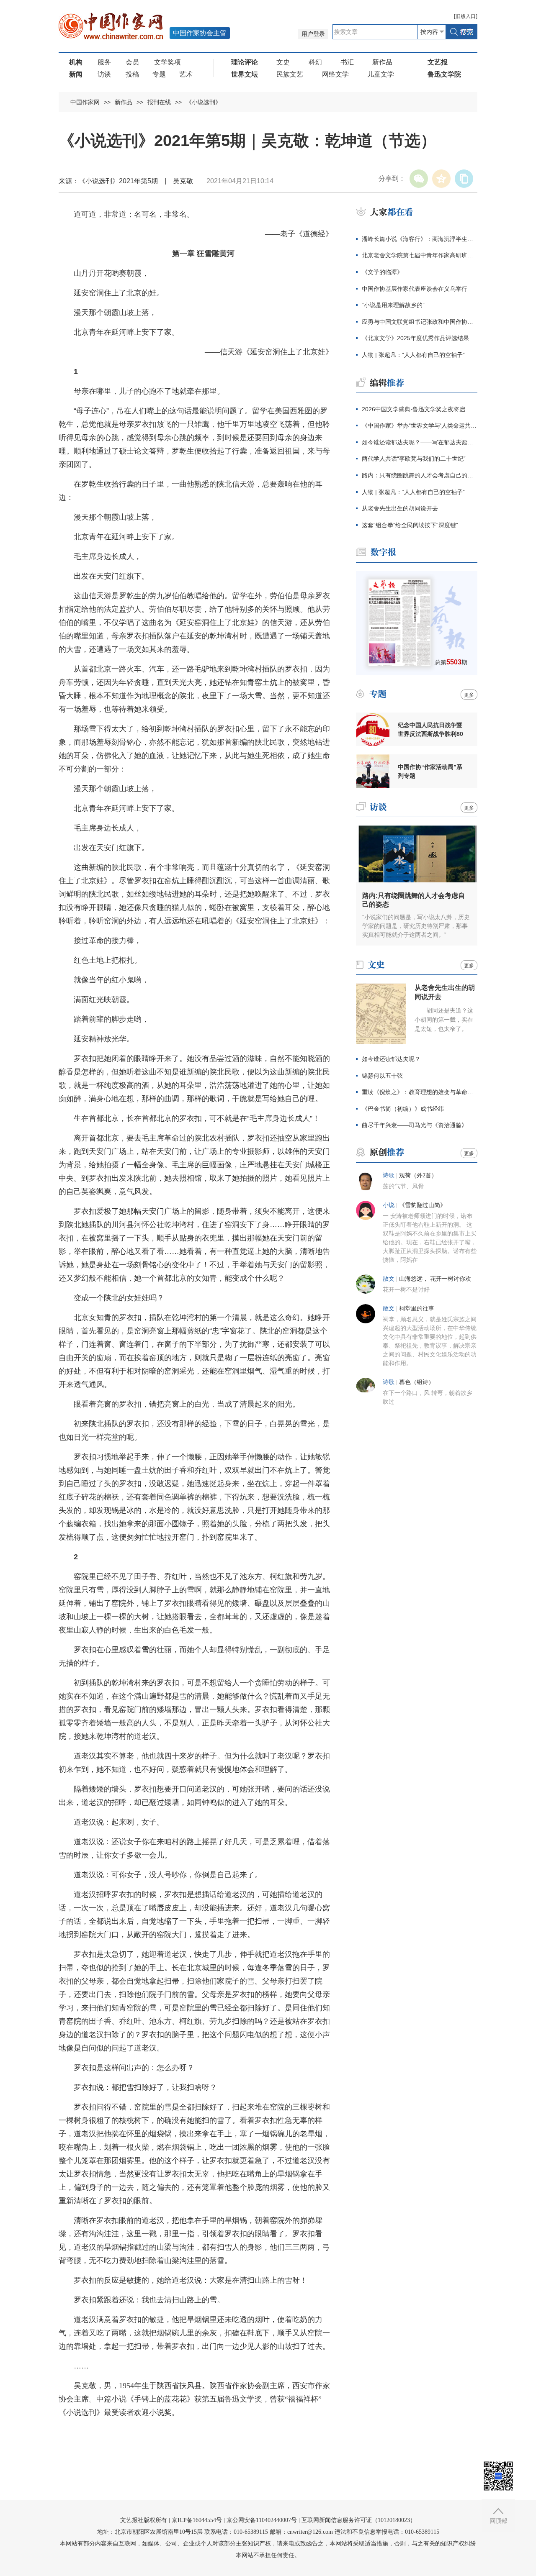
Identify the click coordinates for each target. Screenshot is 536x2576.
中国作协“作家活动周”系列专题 (430, 771)
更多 (469, 695)
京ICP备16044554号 (197, 2520)
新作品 (382, 62)
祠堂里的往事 (417, 1309)
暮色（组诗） (417, 1382)
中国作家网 (85, 102)
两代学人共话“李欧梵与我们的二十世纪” (414, 459)
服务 (104, 62)
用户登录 (313, 34)
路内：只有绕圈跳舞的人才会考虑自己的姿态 (420, 475)
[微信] (419, 179)
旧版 (466, 16)
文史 (283, 62)
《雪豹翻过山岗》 (423, 1205)
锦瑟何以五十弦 (382, 1076)
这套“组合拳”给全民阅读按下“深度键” (410, 525)
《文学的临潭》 (382, 272)
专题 (159, 74)
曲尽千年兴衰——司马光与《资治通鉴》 (415, 1125)
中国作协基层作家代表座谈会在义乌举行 (415, 289)
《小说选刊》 (204, 102)
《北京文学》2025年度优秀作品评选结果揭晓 (420, 338)
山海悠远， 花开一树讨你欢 (435, 1279)
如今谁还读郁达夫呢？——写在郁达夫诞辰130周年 (420, 442)
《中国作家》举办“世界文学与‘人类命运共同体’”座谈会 (420, 425)
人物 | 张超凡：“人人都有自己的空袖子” (413, 355)
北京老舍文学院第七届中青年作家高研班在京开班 (420, 255)
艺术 (186, 74)
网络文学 (335, 74)
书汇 (347, 62)
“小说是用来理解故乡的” (393, 305)
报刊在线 (159, 102)
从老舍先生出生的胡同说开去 (400, 508)
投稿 (132, 74)
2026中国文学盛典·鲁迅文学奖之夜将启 (414, 409)
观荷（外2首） (418, 1175)
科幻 (315, 62)
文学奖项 (167, 62)
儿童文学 (381, 74)
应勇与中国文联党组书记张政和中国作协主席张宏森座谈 (420, 322)
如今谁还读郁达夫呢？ (391, 1059)
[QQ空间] (441, 179)
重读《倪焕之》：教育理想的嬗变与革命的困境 (420, 1092)
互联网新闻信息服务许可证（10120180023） (359, 2520)
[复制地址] (464, 179)
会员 (132, 62)
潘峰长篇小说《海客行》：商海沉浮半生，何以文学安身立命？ (420, 239)
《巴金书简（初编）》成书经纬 (403, 1109)
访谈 (104, 74)
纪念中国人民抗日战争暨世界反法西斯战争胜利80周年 (430, 730)
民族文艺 (290, 74)
